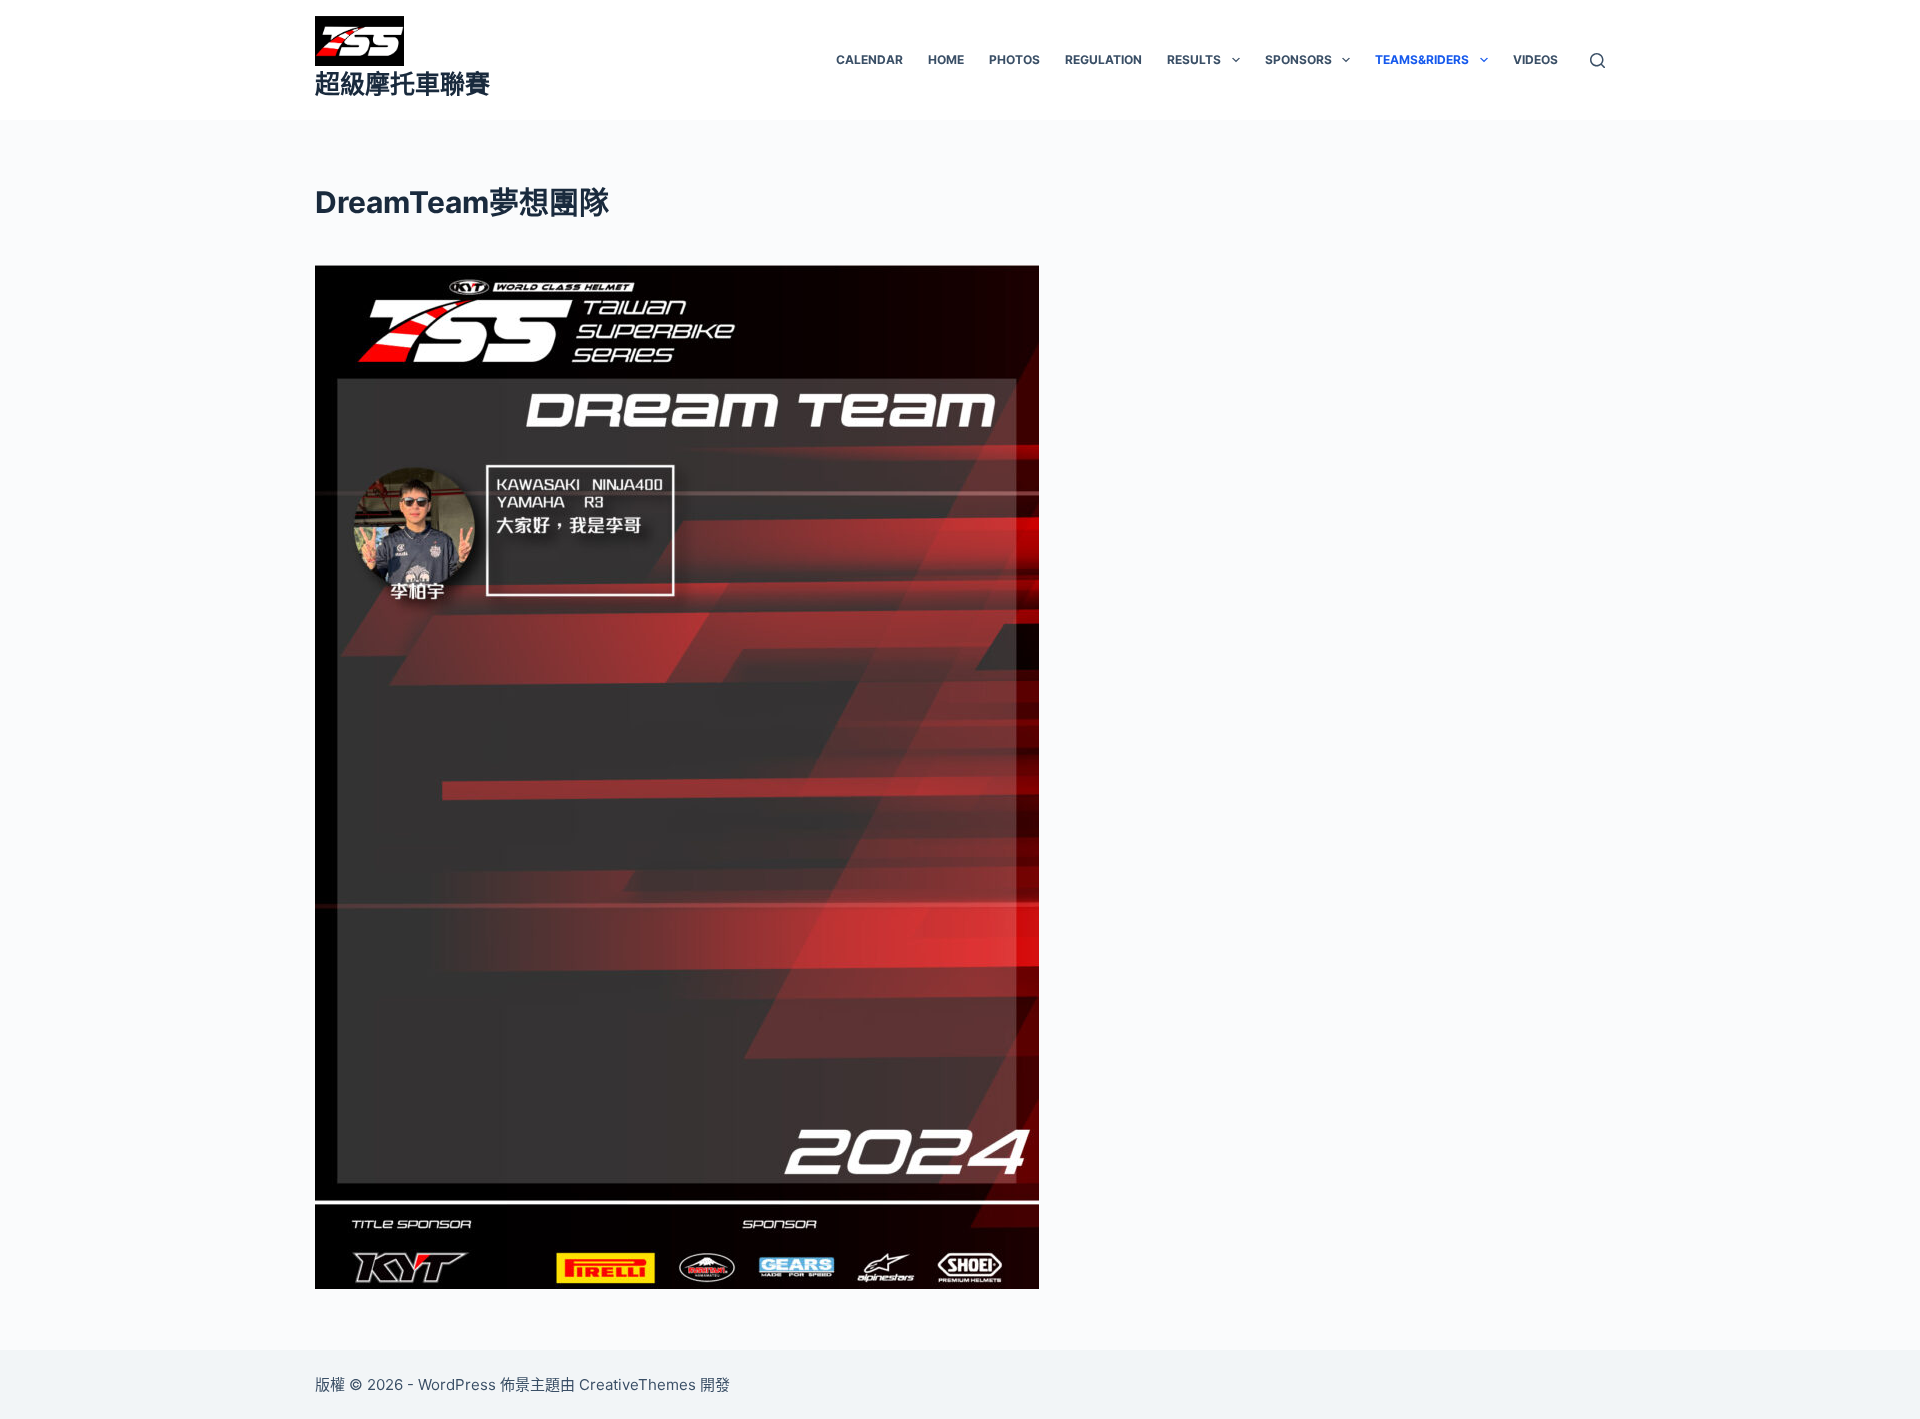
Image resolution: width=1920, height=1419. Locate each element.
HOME (946, 59)
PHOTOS (1014, 59)
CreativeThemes (637, 1384)
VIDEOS (1535, 59)
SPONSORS (1298, 59)
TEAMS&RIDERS (1422, 59)
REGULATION (1103, 59)
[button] (1236, 60)
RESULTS (1194, 59)
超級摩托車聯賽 (402, 84)
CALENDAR (869, 59)
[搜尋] (1597, 60)
